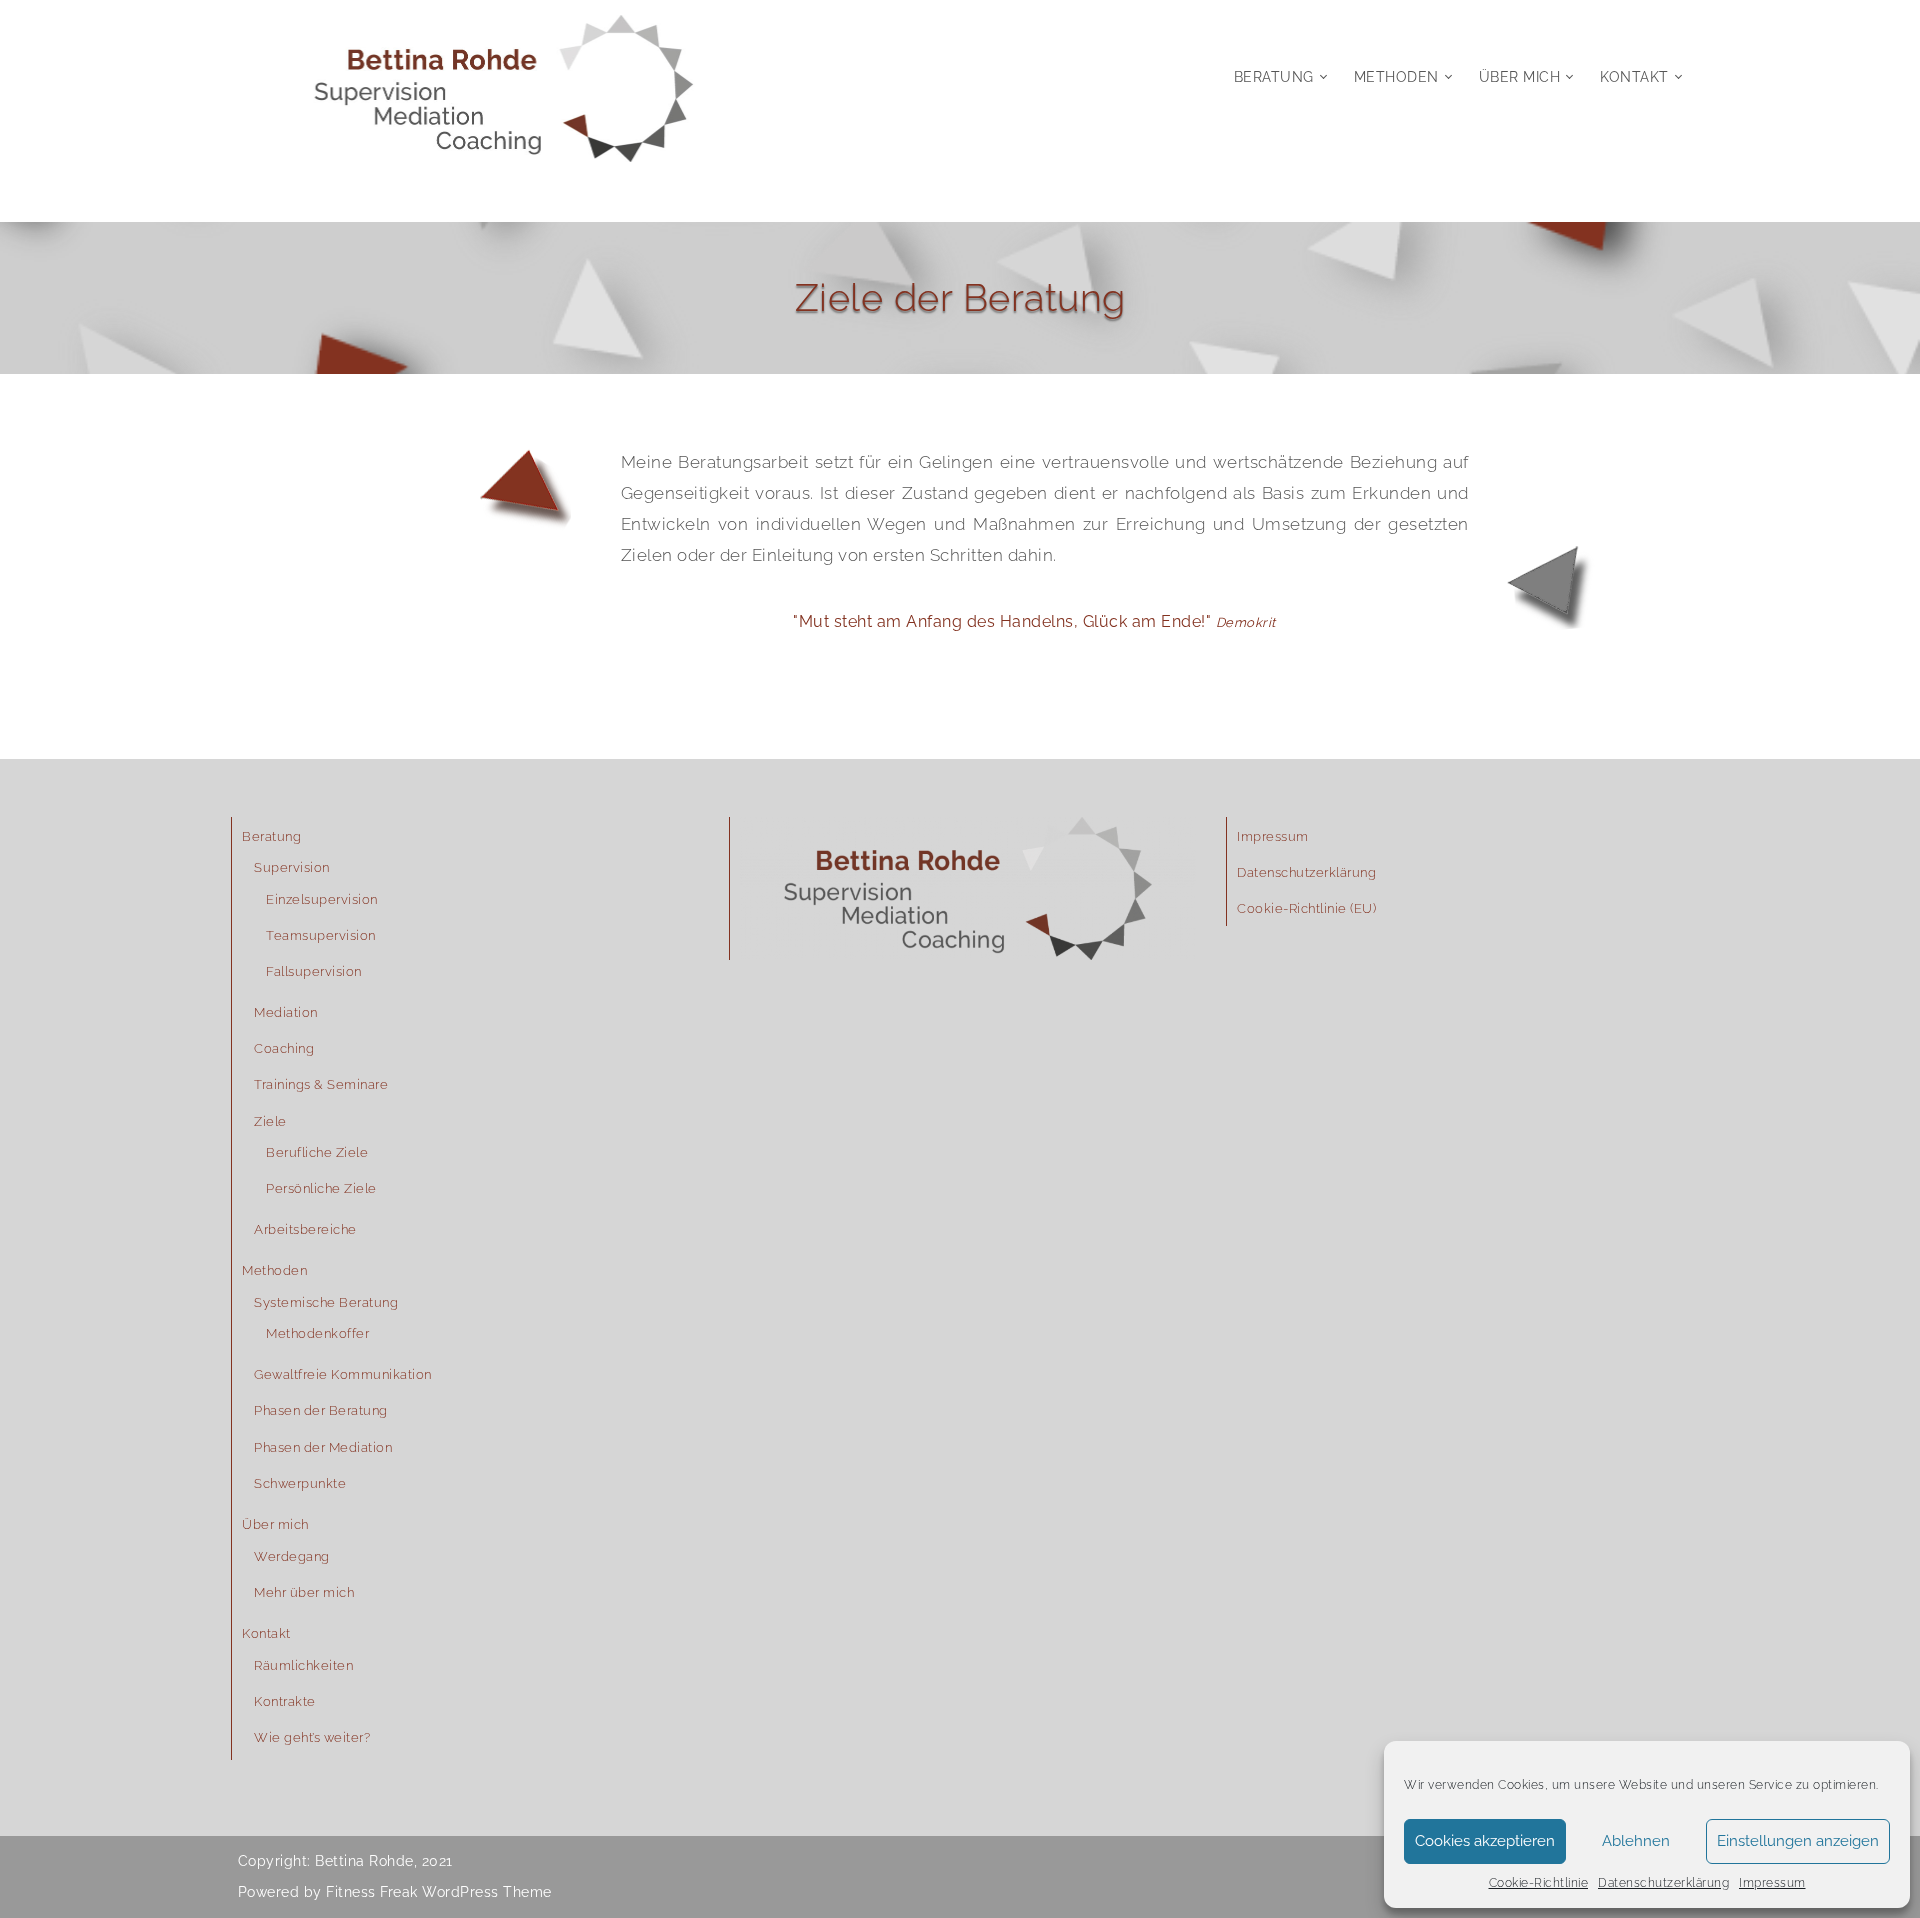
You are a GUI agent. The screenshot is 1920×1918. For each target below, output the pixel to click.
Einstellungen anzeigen (1798, 1841)
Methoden (1396, 77)
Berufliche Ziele (317, 1152)
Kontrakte (285, 1701)
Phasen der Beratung (321, 1410)
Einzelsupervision (322, 899)
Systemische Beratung (326, 1302)
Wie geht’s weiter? (312, 1737)
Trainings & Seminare (321, 1084)
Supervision (292, 867)
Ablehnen (1636, 1841)
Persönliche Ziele (321, 1188)
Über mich (1520, 77)
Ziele (270, 1121)
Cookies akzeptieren (1485, 1841)
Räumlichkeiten (303, 1665)
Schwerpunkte (300, 1483)
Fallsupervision (314, 971)
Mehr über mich (304, 1592)
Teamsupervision (321, 935)
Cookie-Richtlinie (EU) (1306, 908)
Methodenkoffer (317, 1333)
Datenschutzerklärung (1663, 1883)
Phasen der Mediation (323, 1447)
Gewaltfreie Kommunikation (343, 1374)
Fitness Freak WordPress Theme (439, 1892)
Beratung (1274, 77)
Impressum (1772, 1883)
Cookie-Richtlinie (1539, 1883)
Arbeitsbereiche (305, 1229)
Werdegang (292, 1556)
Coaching (284, 1048)
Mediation (286, 1012)
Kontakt (1634, 77)
